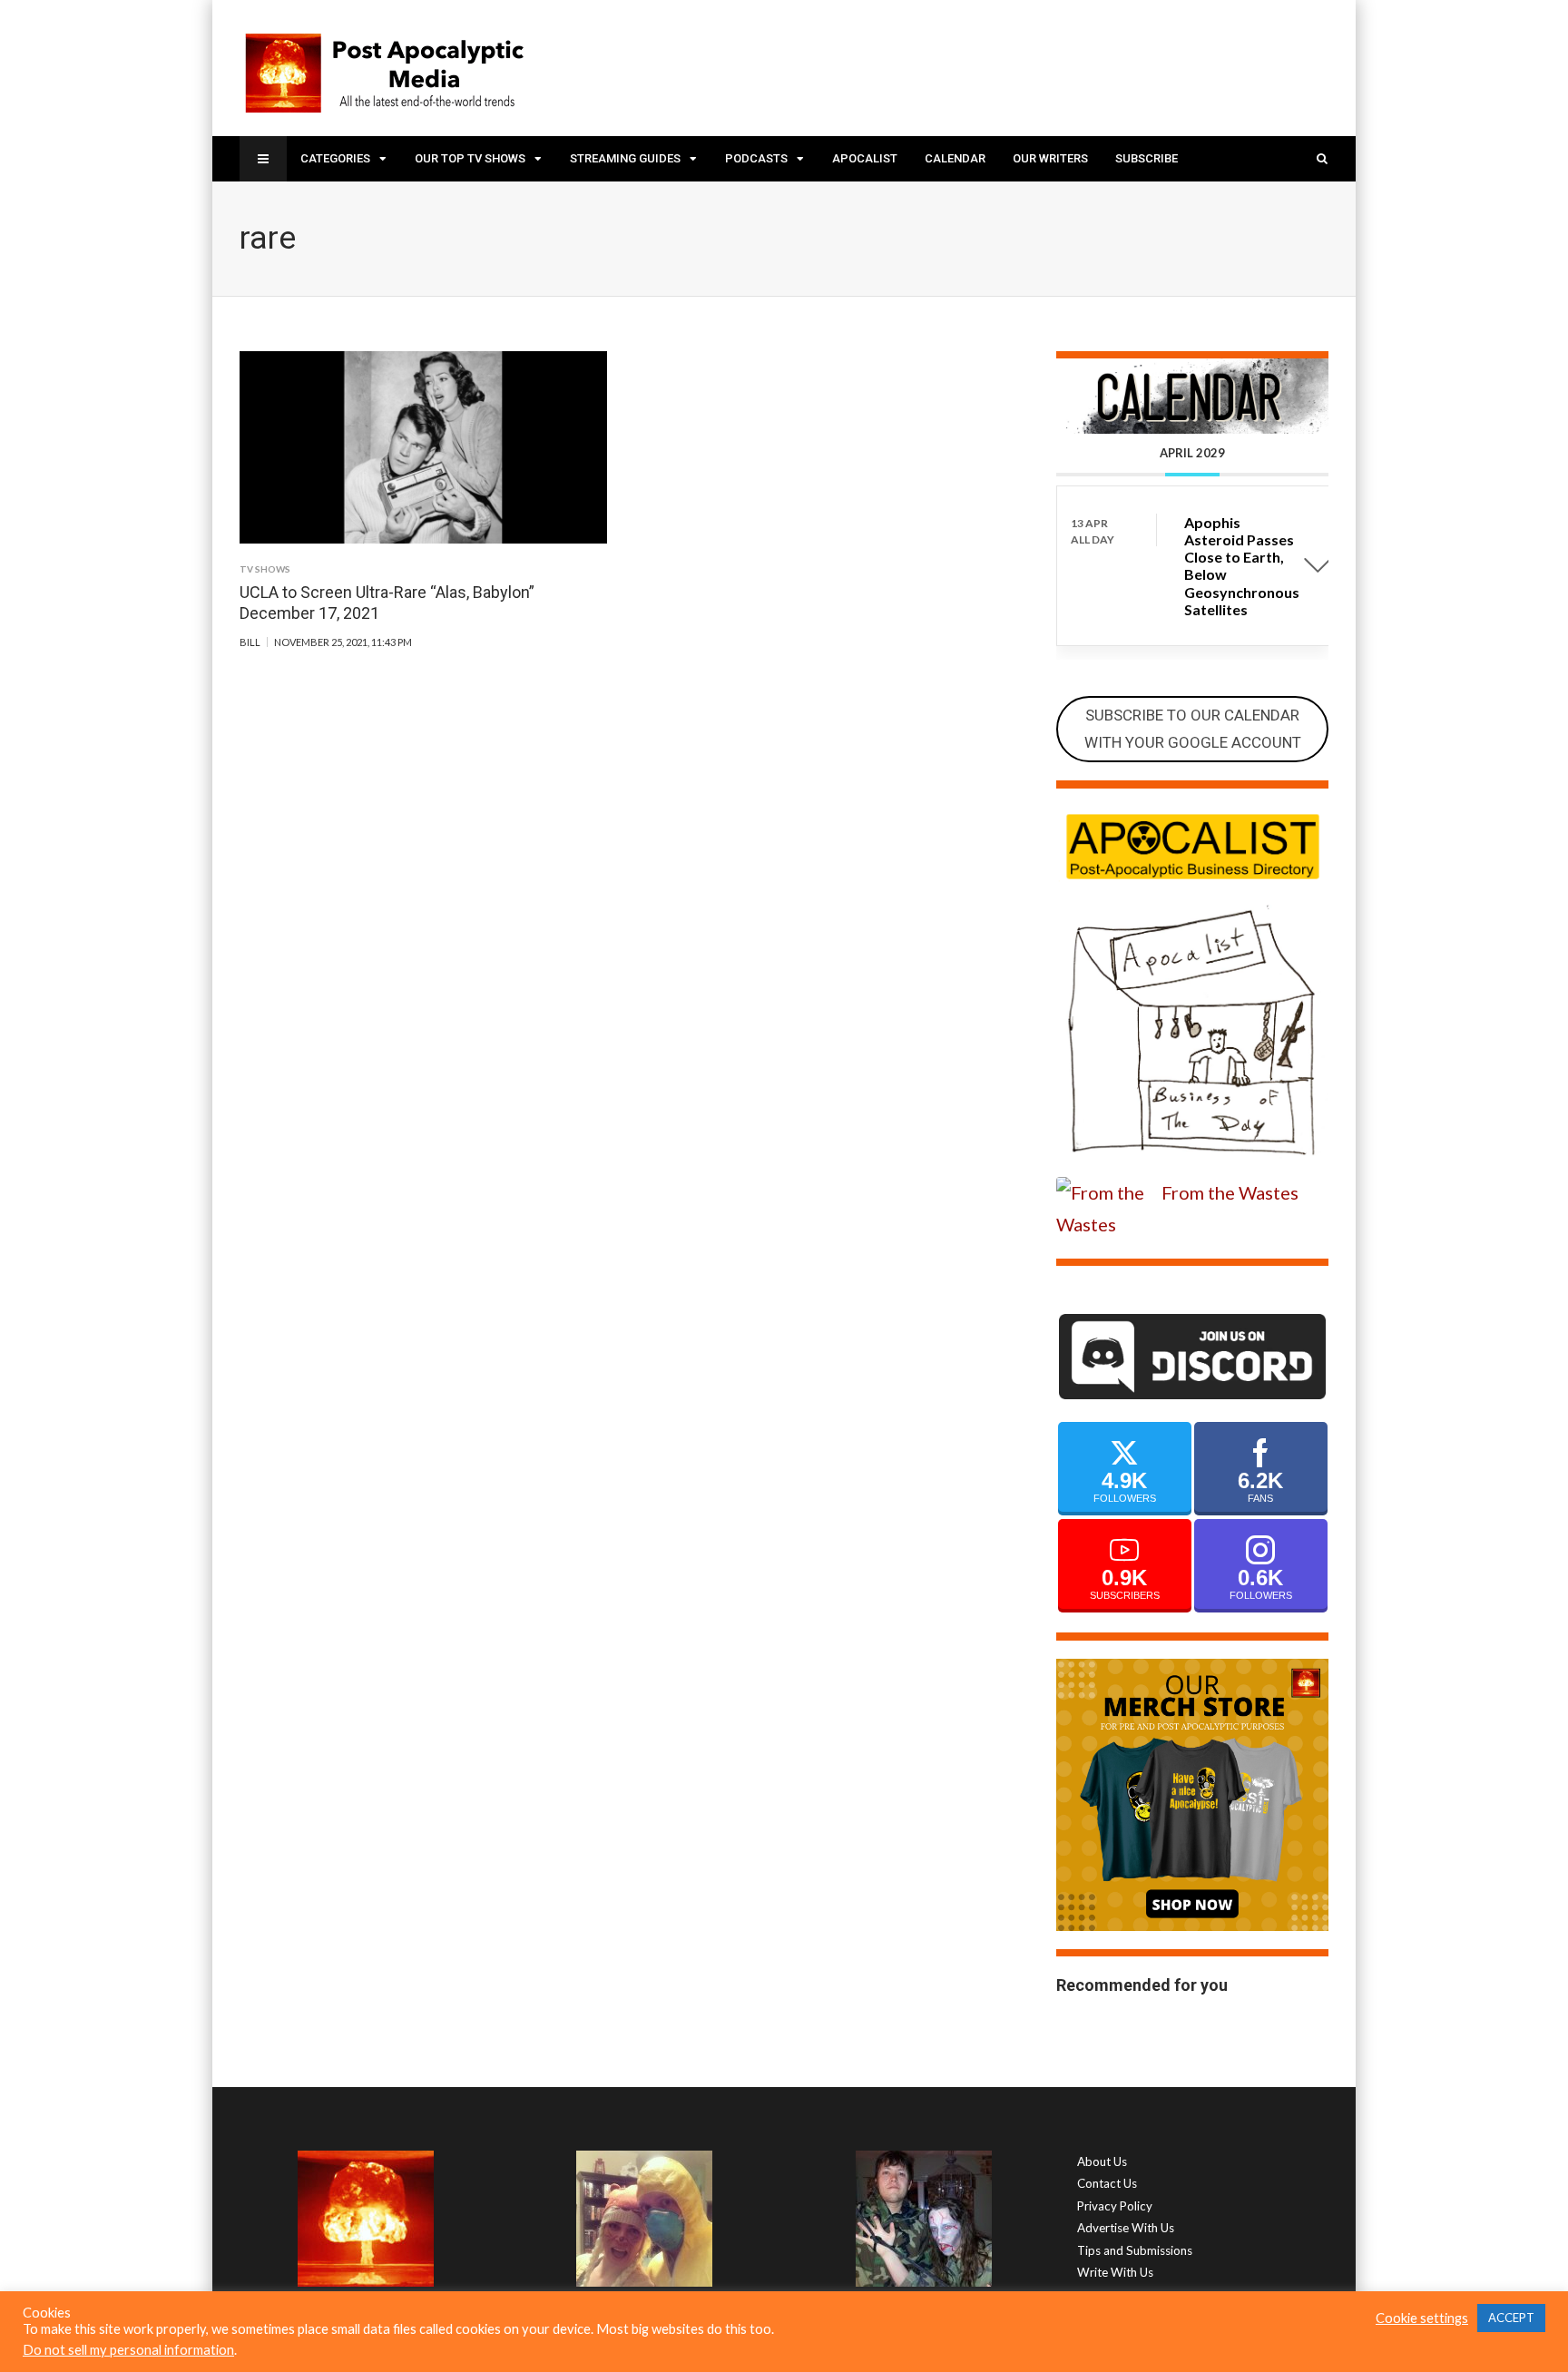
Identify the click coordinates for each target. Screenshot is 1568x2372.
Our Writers (1050, 158)
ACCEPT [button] (1511, 2318)
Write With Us (1115, 2272)
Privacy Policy (1115, 2206)
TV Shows (265, 569)
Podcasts (756, 158)
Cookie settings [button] (1422, 2318)
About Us (1102, 2161)
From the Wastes (1230, 1192)
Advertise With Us (1126, 2228)
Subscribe (1147, 158)
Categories (335, 158)
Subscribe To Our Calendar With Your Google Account (1193, 729)
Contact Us (1107, 2183)
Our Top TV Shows (470, 158)
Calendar (955, 158)
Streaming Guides (625, 158)
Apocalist (865, 158)
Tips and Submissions (1135, 2250)
